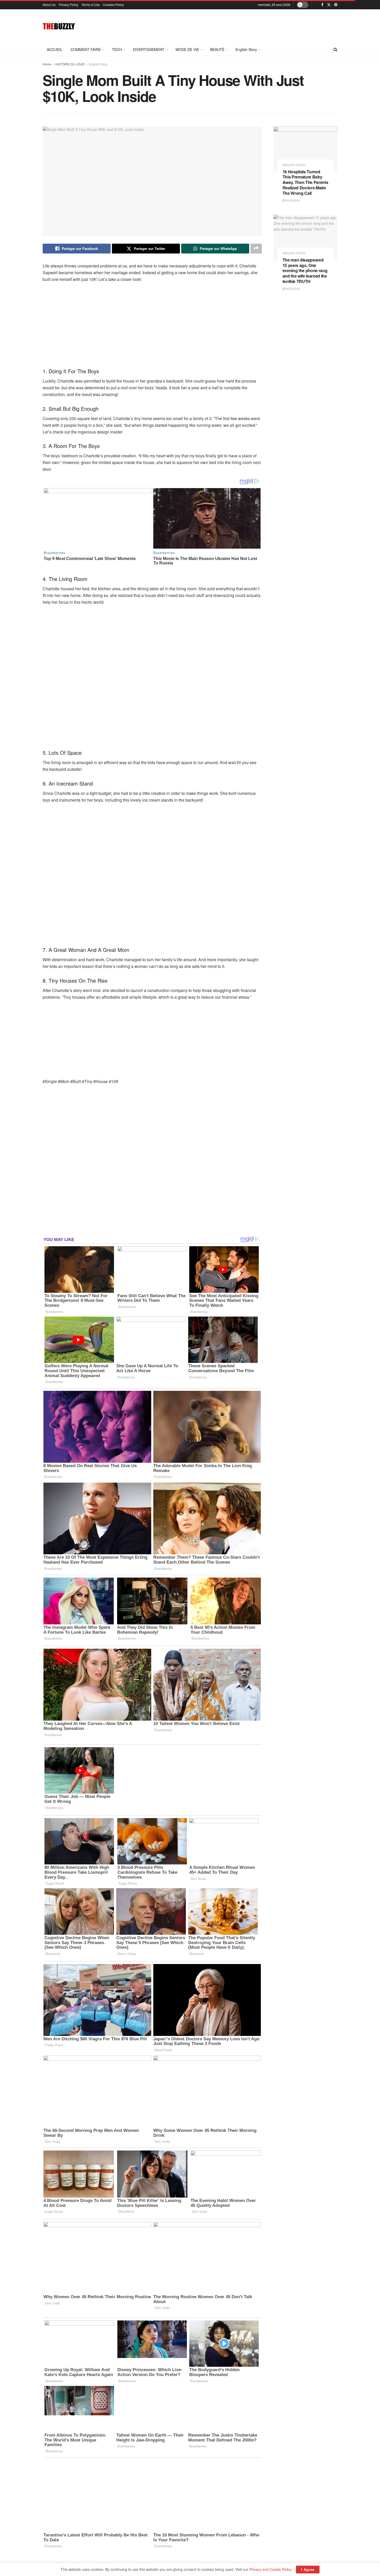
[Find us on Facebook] (322, 5)
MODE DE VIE (187, 49)
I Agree (308, 2569)
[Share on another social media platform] (256, 249)
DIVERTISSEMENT (149, 49)
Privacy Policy (69, 5)
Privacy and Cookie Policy (270, 2569)
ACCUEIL (55, 49)
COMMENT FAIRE (86, 49)
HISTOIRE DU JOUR (70, 64)
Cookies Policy (113, 5)
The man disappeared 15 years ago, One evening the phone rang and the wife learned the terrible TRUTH (305, 271)
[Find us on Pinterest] (336, 5)
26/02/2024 (292, 288)
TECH (117, 49)
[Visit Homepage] (59, 26)
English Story (246, 49)
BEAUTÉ (217, 49)
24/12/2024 (292, 200)
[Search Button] (335, 49)
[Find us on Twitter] (329, 5)
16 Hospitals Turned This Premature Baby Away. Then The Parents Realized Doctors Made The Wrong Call (305, 182)
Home (47, 64)
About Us (49, 5)
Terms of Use (91, 5)
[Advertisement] (243, 25)
